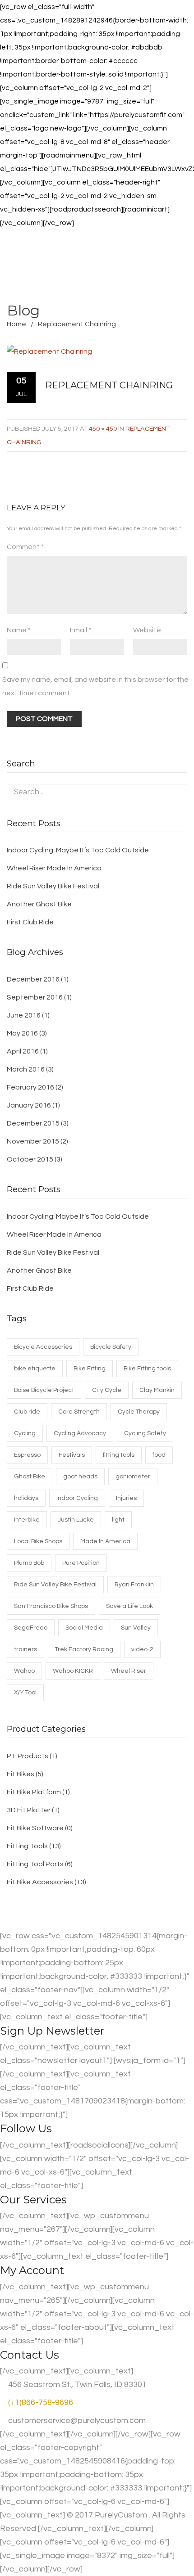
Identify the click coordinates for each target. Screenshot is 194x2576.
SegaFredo (31, 1628)
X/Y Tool (25, 1693)
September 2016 (35, 997)
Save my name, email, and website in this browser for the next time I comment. (95, 686)
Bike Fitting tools (147, 1369)
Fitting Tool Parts (35, 1864)
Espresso (27, 1455)
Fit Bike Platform (34, 1792)
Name (19, 630)
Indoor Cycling (77, 1498)
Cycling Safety (145, 1433)
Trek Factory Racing (84, 1649)
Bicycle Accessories (43, 1347)
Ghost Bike (30, 1477)
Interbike (27, 1520)
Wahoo (24, 1671)
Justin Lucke (76, 1520)
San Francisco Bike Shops (51, 1606)
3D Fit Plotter (29, 1810)
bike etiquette (35, 1369)
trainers (25, 1649)
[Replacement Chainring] (89, 351)
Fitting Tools (27, 1846)
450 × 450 (103, 429)
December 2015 (33, 1123)
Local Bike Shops (38, 1541)
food (159, 1455)
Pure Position (81, 1563)
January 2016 (29, 1105)
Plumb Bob (29, 1563)
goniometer (133, 1477)
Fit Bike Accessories (40, 1882)
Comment (25, 547)
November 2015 (33, 1141)
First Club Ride (30, 922)
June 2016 (24, 1015)
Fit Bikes (21, 1774)
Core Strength (79, 1412)
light (118, 1520)
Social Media (84, 1628)
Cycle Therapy (139, 1412)
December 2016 (33, 979)
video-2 (142, 1649)
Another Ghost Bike (39, 904)
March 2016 (26, 1069)
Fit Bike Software (35, 1828)
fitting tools (119, 1455)
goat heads (80, 1477)
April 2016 (23, 1051)
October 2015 (30, 1159)
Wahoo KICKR (73, 1671)
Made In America (105, 1541)
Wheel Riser (129, 1671)
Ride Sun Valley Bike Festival (53, 886)
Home (16, 324)
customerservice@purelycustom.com (76, 2421)
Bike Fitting (90, 1369)
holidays (26, 1498)
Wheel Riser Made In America (54, 868)
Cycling (25, 1433)
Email (81, 630)
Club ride (27, 1412)
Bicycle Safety (111, 1347)
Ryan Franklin (134, 1585)
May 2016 (22, 1033)
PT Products (28, 1756)
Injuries (126, 1498)
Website (147, 630)
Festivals (72, 1455)
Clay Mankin (157, 1390)
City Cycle (107, 1390)
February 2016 (30, 1087)
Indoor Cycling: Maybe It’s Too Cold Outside (78, 850)
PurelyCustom (121, 2515)
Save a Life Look (129, 1606)
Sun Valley (136, 1628)
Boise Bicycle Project (44, 1390)
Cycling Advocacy (80, 1433)
